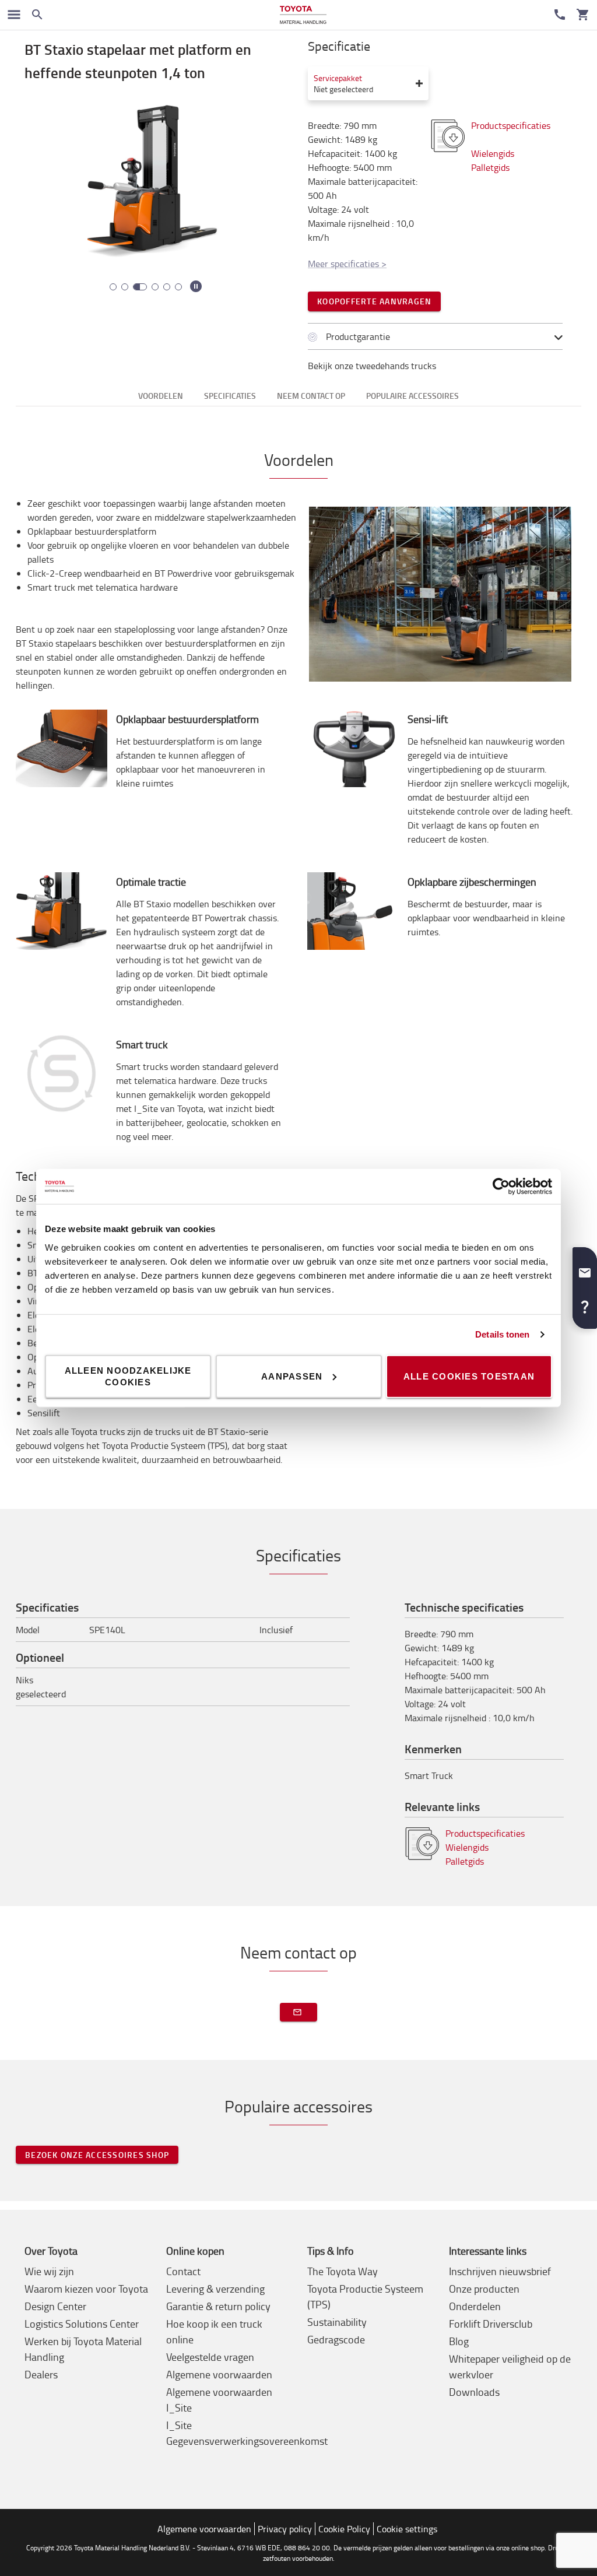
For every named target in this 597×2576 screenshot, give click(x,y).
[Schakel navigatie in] (14, 15)
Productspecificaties (486, 1833)
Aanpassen (292, 1376)
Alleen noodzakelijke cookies (128, 1376)
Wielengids (493, 153)
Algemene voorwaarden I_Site (219, 2400)
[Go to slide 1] (113, 287)
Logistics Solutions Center (82, 2324)
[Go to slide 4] (155, 287)
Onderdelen (475, 2306)
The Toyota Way (343, 2271)
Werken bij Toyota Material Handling (83, 2349)
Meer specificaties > (347, 264)
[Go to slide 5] (167, 287)
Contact (183, 2271)
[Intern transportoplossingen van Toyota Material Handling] (303, 15)
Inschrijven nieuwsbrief (500, 2271)
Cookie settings (407, 2529)
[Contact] (560, 15)
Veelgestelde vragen (210, 2357)
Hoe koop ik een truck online (214, 2331)
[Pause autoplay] (196, 286)
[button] (585, 1268)
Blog (459, 2341)
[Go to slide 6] (178, 287)
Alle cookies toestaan (469, 1376)
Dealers (41, 2374)
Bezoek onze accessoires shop (97, 2155)
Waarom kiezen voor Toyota (86, 2289)
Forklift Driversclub (491, 2324)
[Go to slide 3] (140, 287)
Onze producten (484, 2289)
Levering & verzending (215, 2289)
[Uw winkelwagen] (583, 15)
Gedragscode (336, 2339)
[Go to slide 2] (125, 287)
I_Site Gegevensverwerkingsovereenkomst (247, 2433)
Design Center (55, 2306)
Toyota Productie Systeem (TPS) (365, 2296)
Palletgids (490, 167)
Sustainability (337, 2322)
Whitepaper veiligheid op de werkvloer (510, 2366)
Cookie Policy (344, 2529)
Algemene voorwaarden (219, 2374)
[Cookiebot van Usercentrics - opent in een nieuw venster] (501, 1187)
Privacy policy (285, 2529)
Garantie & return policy (218, 2306)
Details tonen (502, 1334)
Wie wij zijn (49, 2271)
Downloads (474, 2392)
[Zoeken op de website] (37, 15)
